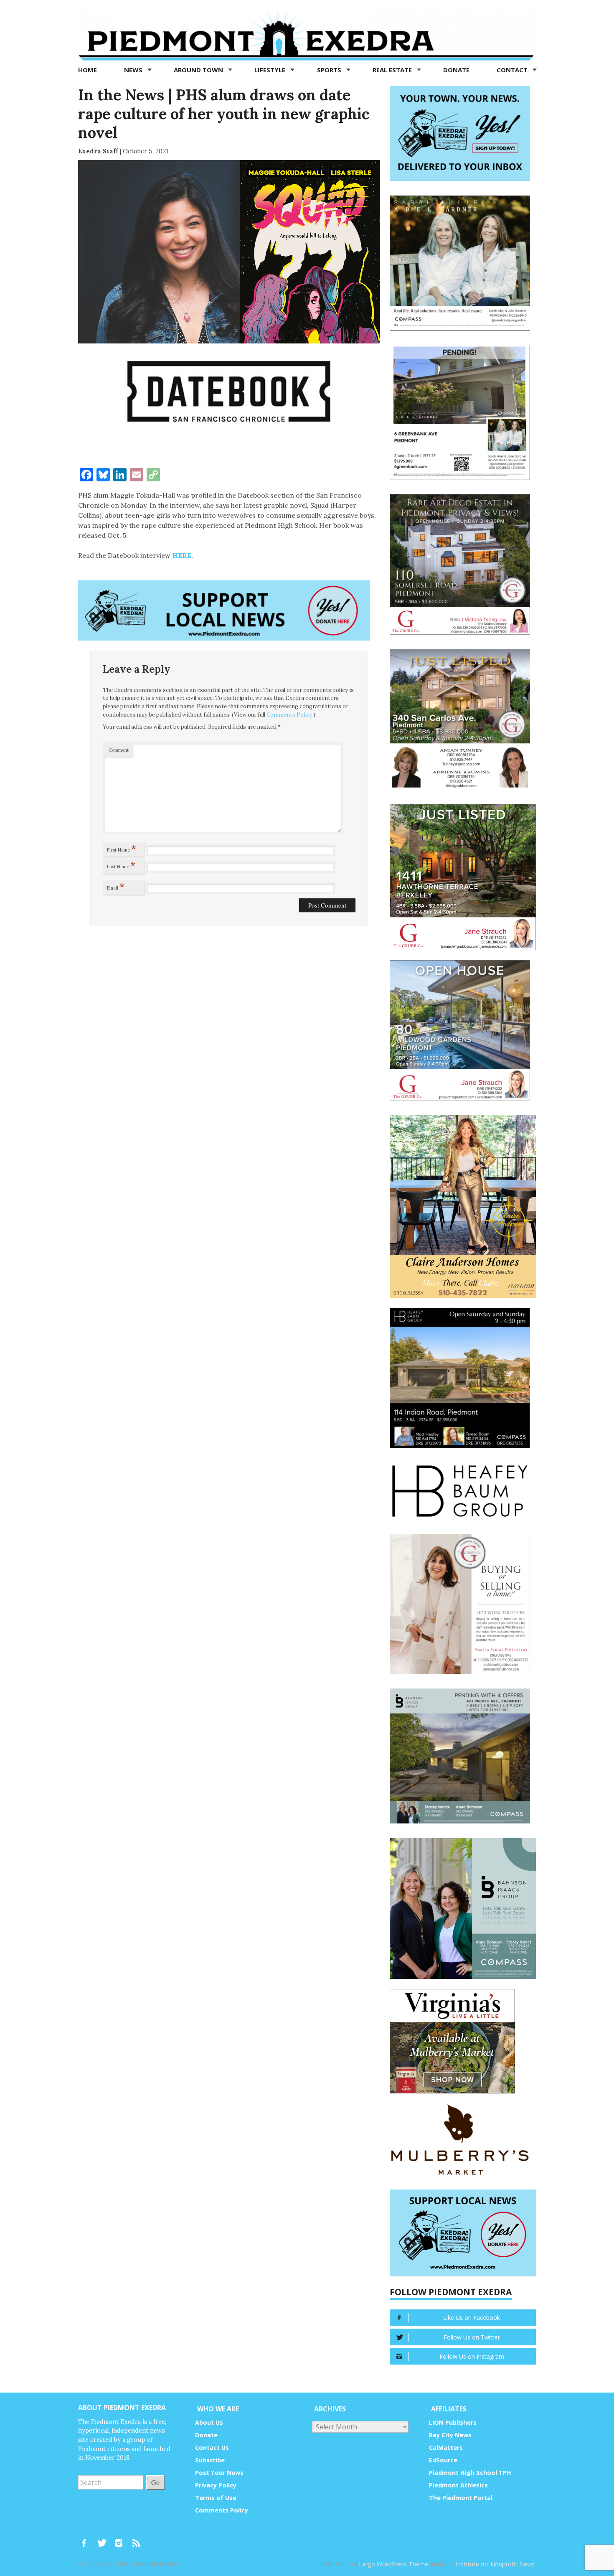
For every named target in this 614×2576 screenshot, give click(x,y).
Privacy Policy (216, 2485)
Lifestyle (271, 70)
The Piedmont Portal (461, 2498)
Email (116, 886)
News (134, 70)
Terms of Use (216, 2498)
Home (88, 70)
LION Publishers (453, 2422)
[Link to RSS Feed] (137, 2539)
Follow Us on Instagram (472, 2356)
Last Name (121, 865)
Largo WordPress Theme (393, 2564)
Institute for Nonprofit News (495, 2564)
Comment (119, 750)
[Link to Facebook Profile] (87, 2539)
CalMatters (446, 2448)
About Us (209, 2422)
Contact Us (212, 2448)
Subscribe (210, 2460)
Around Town (199, 70)
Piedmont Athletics (458, 2485)
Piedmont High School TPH (470, 2473)
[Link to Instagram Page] (122, 2539)
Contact (513, 70)
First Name (122, 848)
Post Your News (219, 2473)
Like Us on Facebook (472, 2318)
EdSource (443, 2460)
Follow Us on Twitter (472, 2337)
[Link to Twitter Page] (104, 2539)
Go (155, 2482)
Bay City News (450, 2435)
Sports (330, 70)
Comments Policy (289, 715)
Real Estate (393, 70)
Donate (456, 70)
